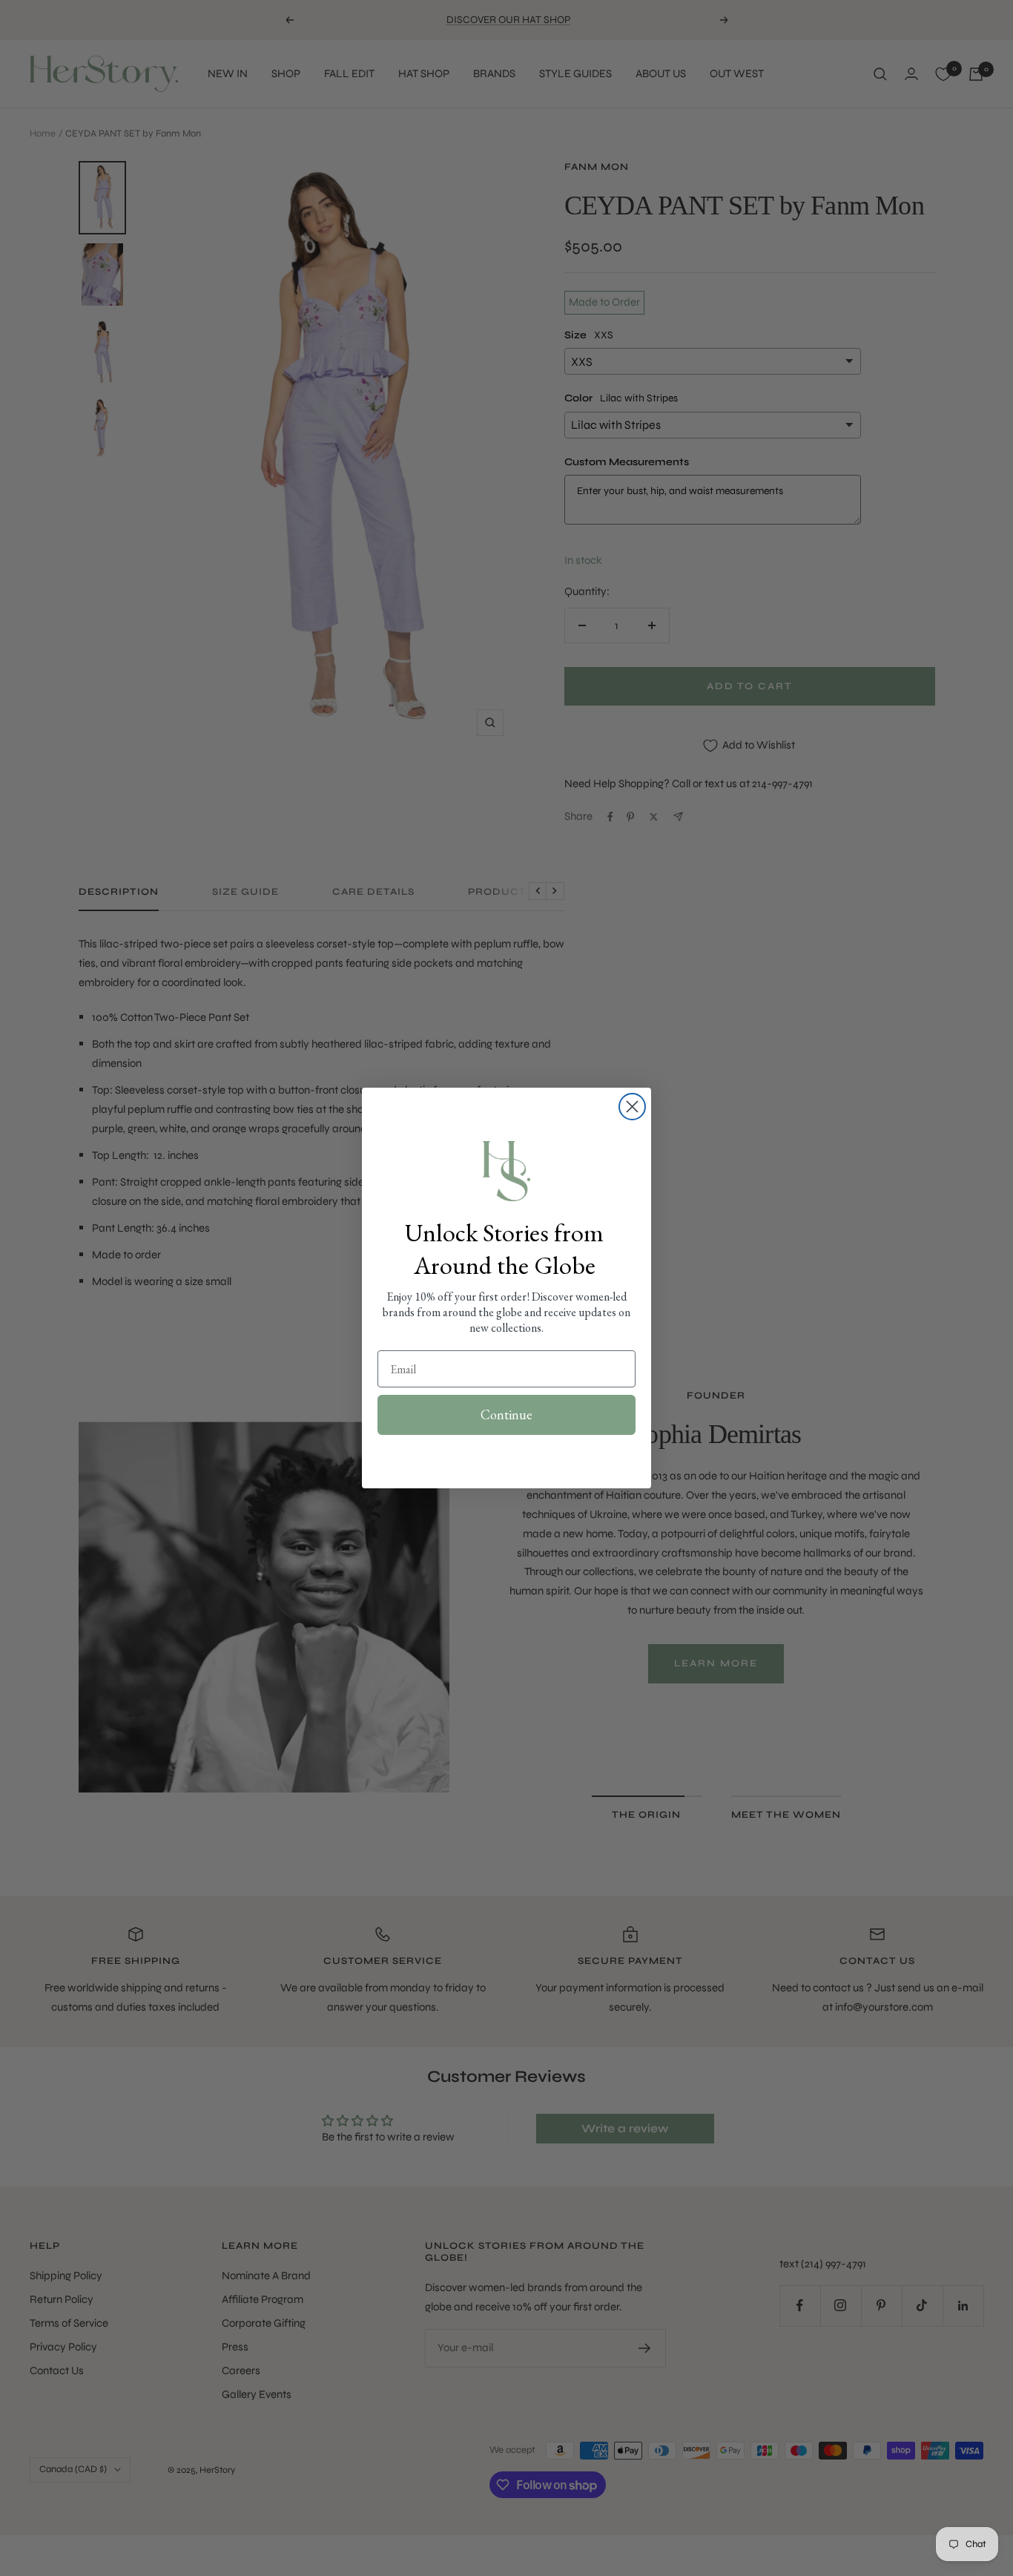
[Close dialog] (632, 1107)
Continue (506, 1414)
